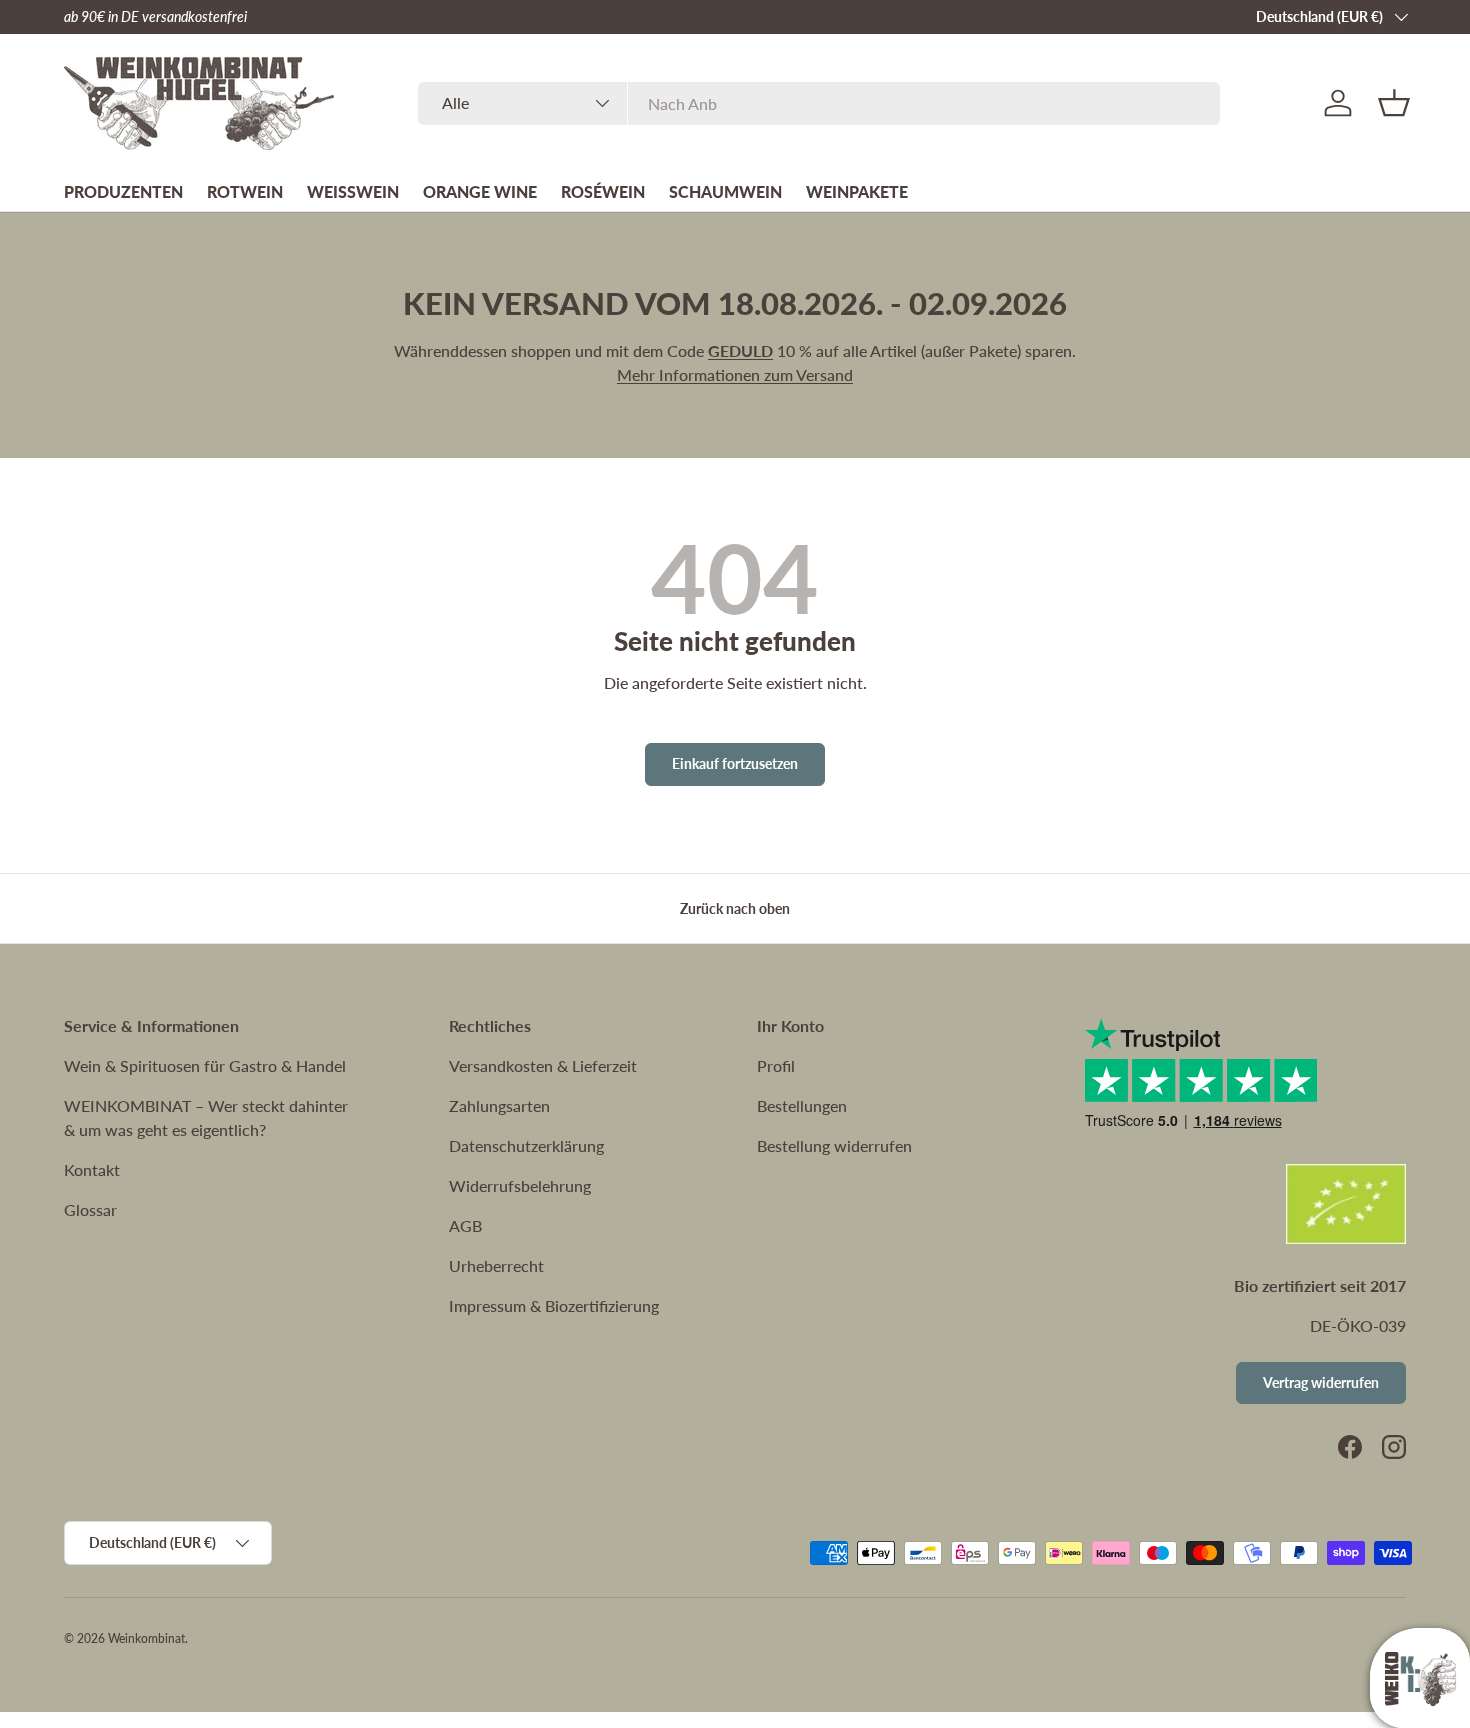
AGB (465, 1225)
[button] (1394, 103)
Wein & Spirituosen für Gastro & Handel (205, 1065)
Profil (776, 1065)
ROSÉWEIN (603, 191)
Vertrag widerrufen (1321, 1382)
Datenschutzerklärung (526, 1145)
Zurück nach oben (735, 908)
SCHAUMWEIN (725, 191)
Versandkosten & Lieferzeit (543, 1065)
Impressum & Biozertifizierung (554, 1305)
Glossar (90, 1209)
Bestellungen (802, 1105)
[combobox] (819, 103)
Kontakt (92, 1169)
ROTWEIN (245, 191)
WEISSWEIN (353, 191)
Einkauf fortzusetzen (735, 763)
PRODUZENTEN (123, 191)
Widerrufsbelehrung (520, 1185)
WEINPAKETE (857, 191)
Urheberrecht (496, 1265)
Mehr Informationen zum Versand (735, 374)
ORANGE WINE (480, 191)
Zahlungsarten (499, 1105)
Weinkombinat (146, 1638)
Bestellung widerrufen (834, 1145)
